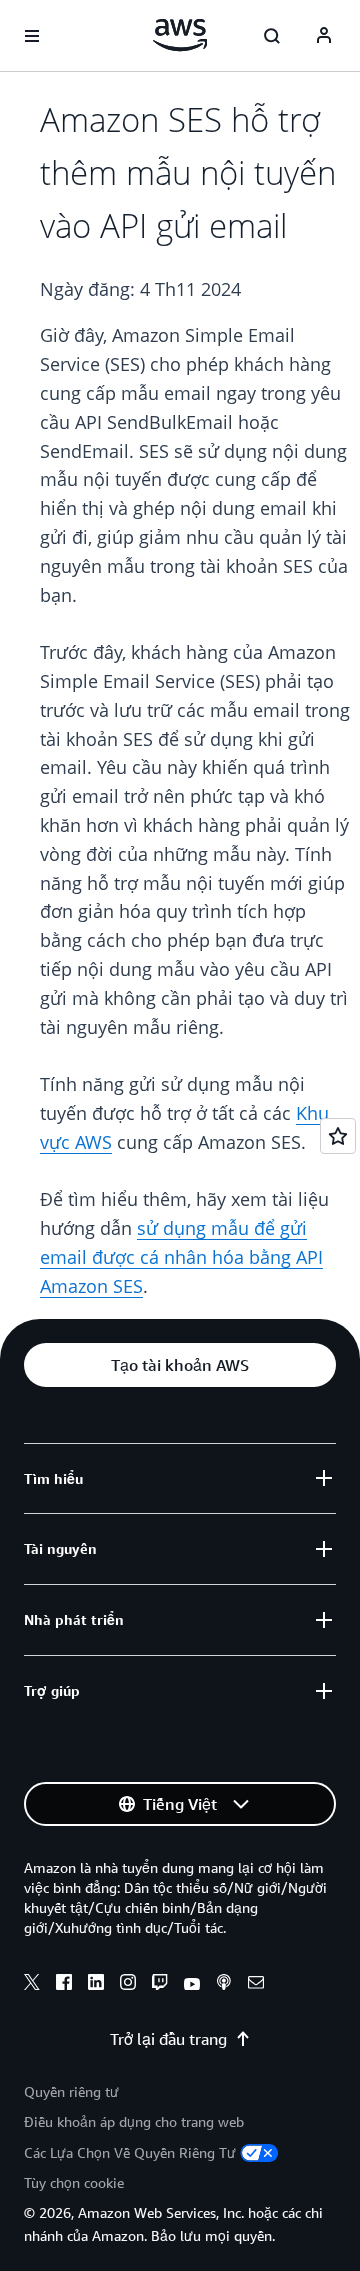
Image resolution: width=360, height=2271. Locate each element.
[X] (32, 1985)
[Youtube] (192, 1985)
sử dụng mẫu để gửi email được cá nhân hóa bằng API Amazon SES (181, 1257)
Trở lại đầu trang (168, 2039)
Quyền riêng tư (71, 2091)
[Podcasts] (224, 1985)
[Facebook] (64, 1985)
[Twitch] (160, 1985)
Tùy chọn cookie (74, 2182)
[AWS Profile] (324, 36)
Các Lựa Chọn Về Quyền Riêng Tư (130, 2152)
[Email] (256, 1985)
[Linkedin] (96, 1985)
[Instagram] (128, 1985)
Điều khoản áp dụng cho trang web (134, 2121)
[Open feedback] (338, 1136)
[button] (180, 1365)
